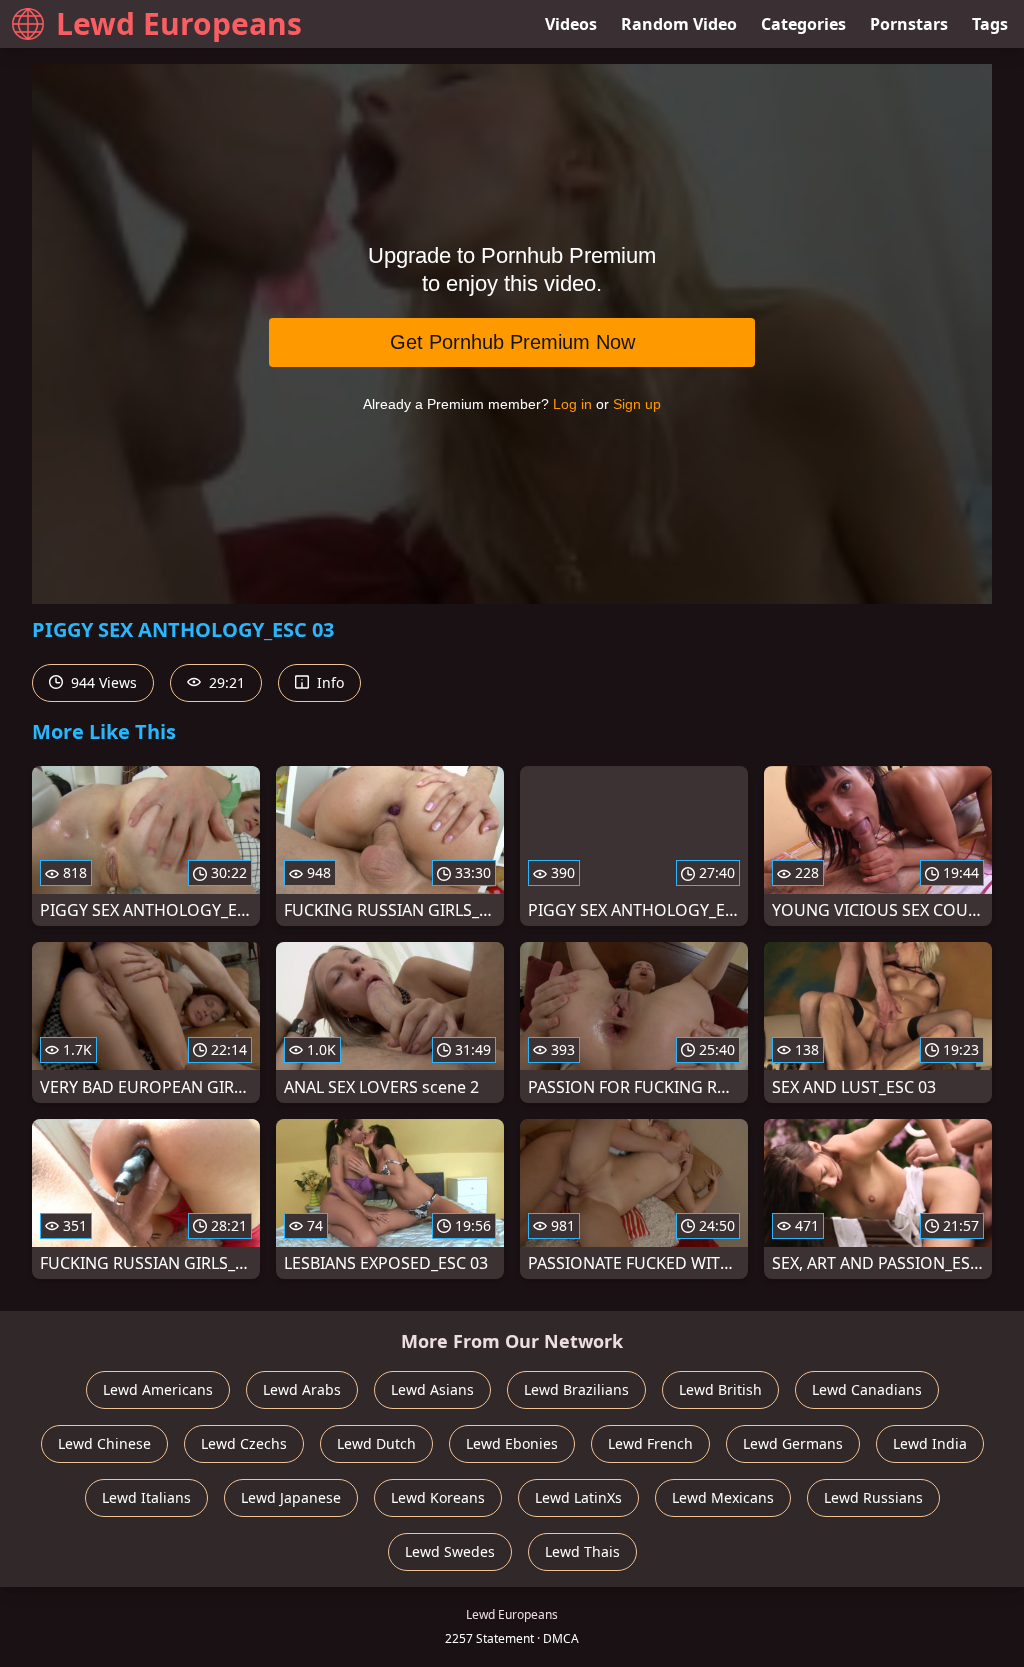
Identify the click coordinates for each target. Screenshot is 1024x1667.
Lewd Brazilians (576, 1389)
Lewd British (720, 1389)
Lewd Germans (793, 1443)
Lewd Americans (158, 1389)
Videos (571, 24)
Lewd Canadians (867, 1389)
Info (328, 682)
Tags (990, 24)
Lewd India (930, 1443)
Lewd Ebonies (512, 1443)
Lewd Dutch (376, 1443)
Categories (803, 24)
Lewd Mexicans (723, 1497)
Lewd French (650, 1443)
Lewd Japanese (291, 1497)
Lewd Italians (146, 1497)
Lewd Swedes (450, 1551)
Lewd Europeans (179, 23)
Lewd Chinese (104, 1443)
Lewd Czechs (244, 1443)
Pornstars (909, 24)
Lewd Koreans (438, 1497)
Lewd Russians (873, 1497)
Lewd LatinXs (578, 1497)
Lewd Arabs (302, 1389)
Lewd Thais (582, 1551)
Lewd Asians (432, 1389)
